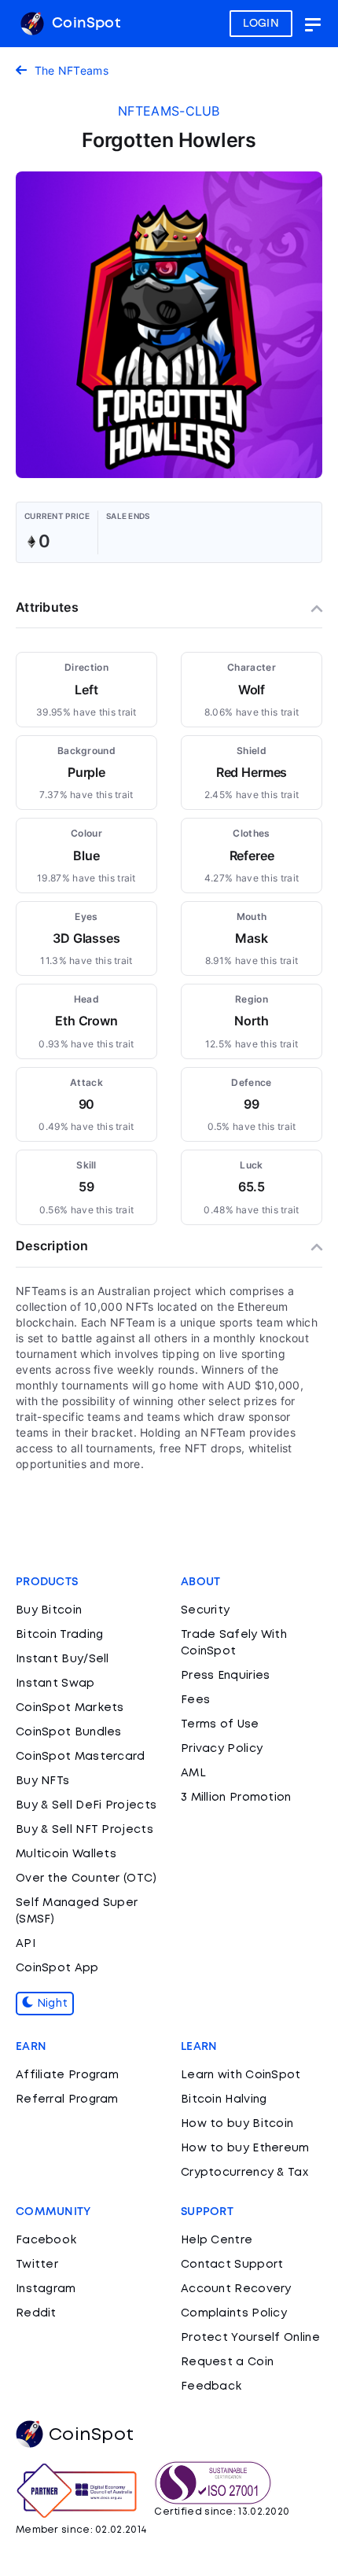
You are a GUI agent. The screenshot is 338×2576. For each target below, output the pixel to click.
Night (50, 2004)
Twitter (37, 2265)
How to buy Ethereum (245, 2148)
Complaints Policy (234, 2313)
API (26, 1944)
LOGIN (261, 24)
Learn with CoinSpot (241, 2075)
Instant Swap (55, 1684)
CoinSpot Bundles (69, 1732)
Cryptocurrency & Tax (244, 2173)
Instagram (46, 2289)
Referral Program (67, 2099)
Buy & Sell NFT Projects (84, 1830)
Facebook (46, 2240)
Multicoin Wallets (66, 1854)
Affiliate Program (67, 2075)
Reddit (36, 2313)
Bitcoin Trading (60, 1635)
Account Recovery (236, 2289)
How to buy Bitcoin (237, 2124)
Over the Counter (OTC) (86, 1879)
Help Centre (217, 2240)
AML (193, 1773)
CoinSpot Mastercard (81, 1757)
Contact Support (232, 2265)
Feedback (211, 2386)
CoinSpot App (57, 1968)
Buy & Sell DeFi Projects (86, 1805)
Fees (195, 1700)
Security (205, 1610)
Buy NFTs (42, 1781)
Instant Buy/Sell (62, 1659)
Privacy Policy (222, 1749)
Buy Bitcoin (49, 1610)
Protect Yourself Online (250, 2338)
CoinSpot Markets (70, 1708)
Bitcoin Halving (224, 2099)
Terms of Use (220, 1724)
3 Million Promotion (236, 1798)
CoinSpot (84, 24)
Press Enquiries (226, 1676)
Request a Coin (227, 2362)
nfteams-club (169, 111)
